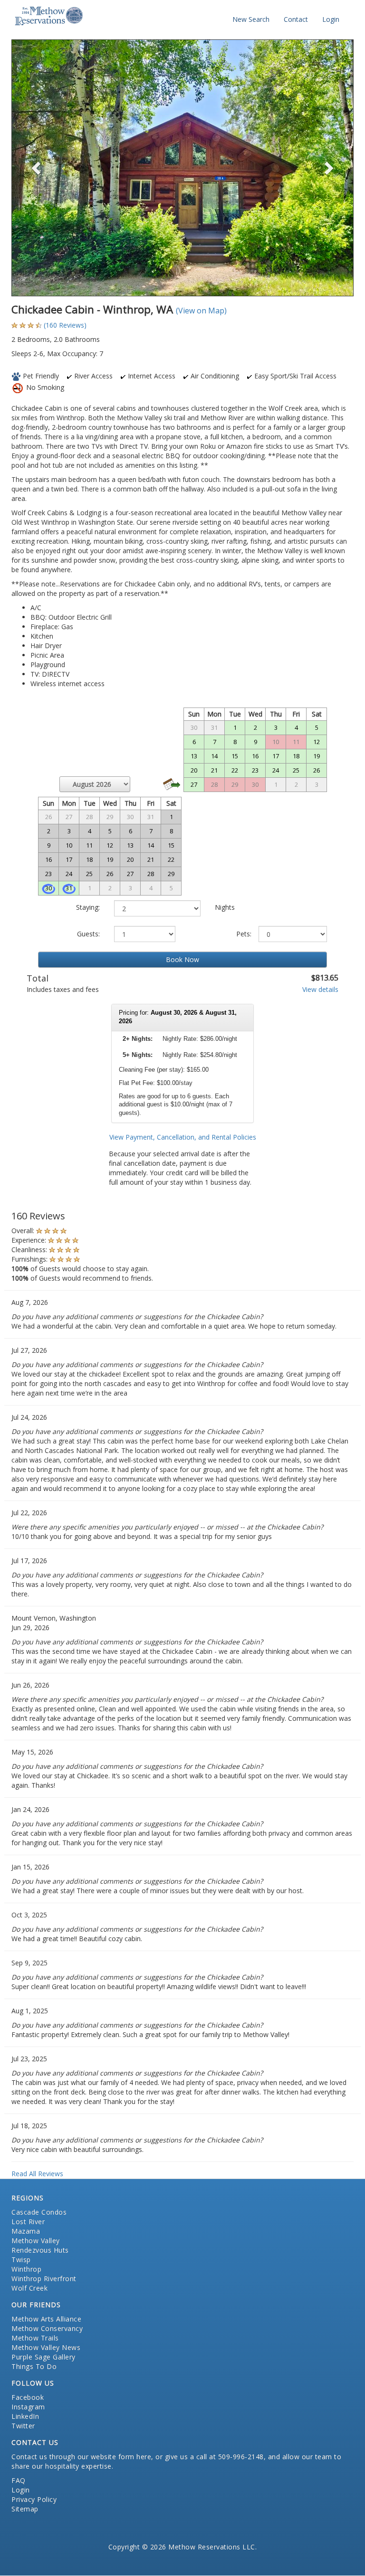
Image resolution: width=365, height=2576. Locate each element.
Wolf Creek (29, 2288)
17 (276, 756)
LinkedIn (25, 2416)
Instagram (28, 2407)
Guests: (88, 934)
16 (255, 756)
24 (276, 770)
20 (194, 770)
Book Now (182, 959)
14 (214, 756)
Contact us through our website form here (81, 2457)
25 (296, 770)
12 (317, 742)
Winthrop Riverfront (44, 2279)
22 (235, 770)
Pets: (244, 934)
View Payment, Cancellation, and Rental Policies (183, 1137)
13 (194, 756)
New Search (251, 19)
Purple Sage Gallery (43, 2357)
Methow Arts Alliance (46, 2319)
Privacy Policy (34, 2499)
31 (69, 888)
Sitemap (25, 2509)
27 (194, 784)
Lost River (28, 2222)
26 (317, 770)
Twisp (21, 2260)
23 (255, 770)
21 (214, 770)
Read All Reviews (37, 2174)
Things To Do (34, 2366)
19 (317, 756)
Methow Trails (35, 2338)
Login (331, 19)
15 (235, 756)
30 (48, 888)
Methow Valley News (46, 2347)
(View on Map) (201, 311)
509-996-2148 (241, 2457)
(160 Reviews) (65, 325)
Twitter (23, 2426)
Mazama (26, 2231)
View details (320, 989)
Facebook (28, 2397)
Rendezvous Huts (40, 2250)
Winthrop (26, 2269)
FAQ (19, 2480)
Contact (296, 19)
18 (296, 756)
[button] (37, 168)
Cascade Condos (39, 2212)
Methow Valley (36, 2241)
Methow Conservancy (47, 2328)
